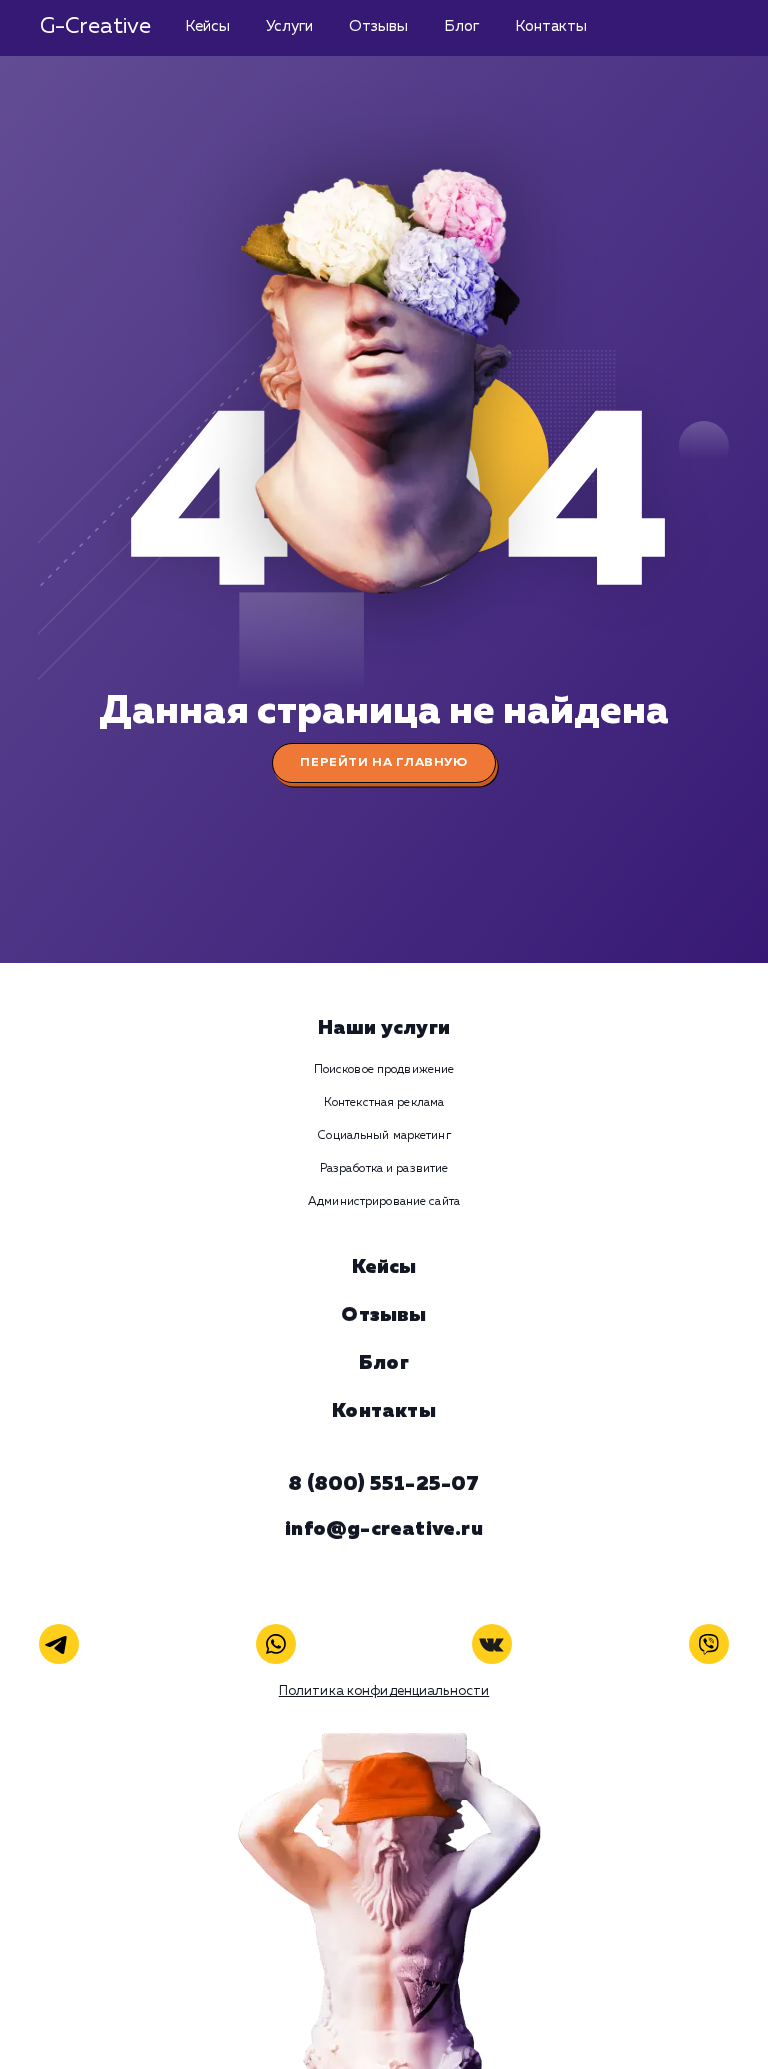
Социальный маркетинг (383, 1136)
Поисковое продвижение (384, 1070)
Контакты (551, 26)
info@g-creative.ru (384, 1529)
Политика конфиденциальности (384, 1691)
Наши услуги (384, 1028)
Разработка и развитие (384, 1169)
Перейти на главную (383, 762)
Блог (461, 26)
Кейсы (207, 26)
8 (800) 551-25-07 (383, 1484)
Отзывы (378, 26)
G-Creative (95, 27)
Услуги (289, 26)
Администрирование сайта (384, 1202)
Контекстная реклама (384, 1103)
